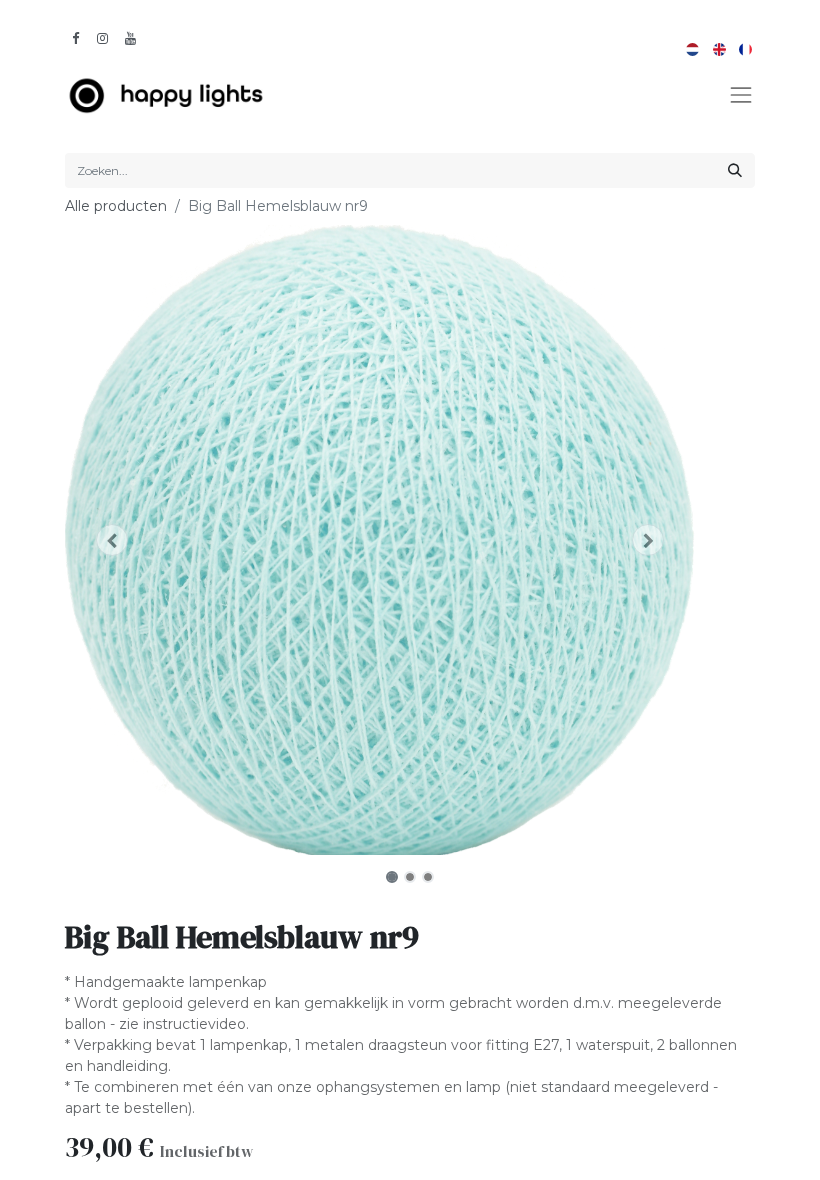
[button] (112, 540)
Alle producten (116, 206)
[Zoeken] (735, 170)
